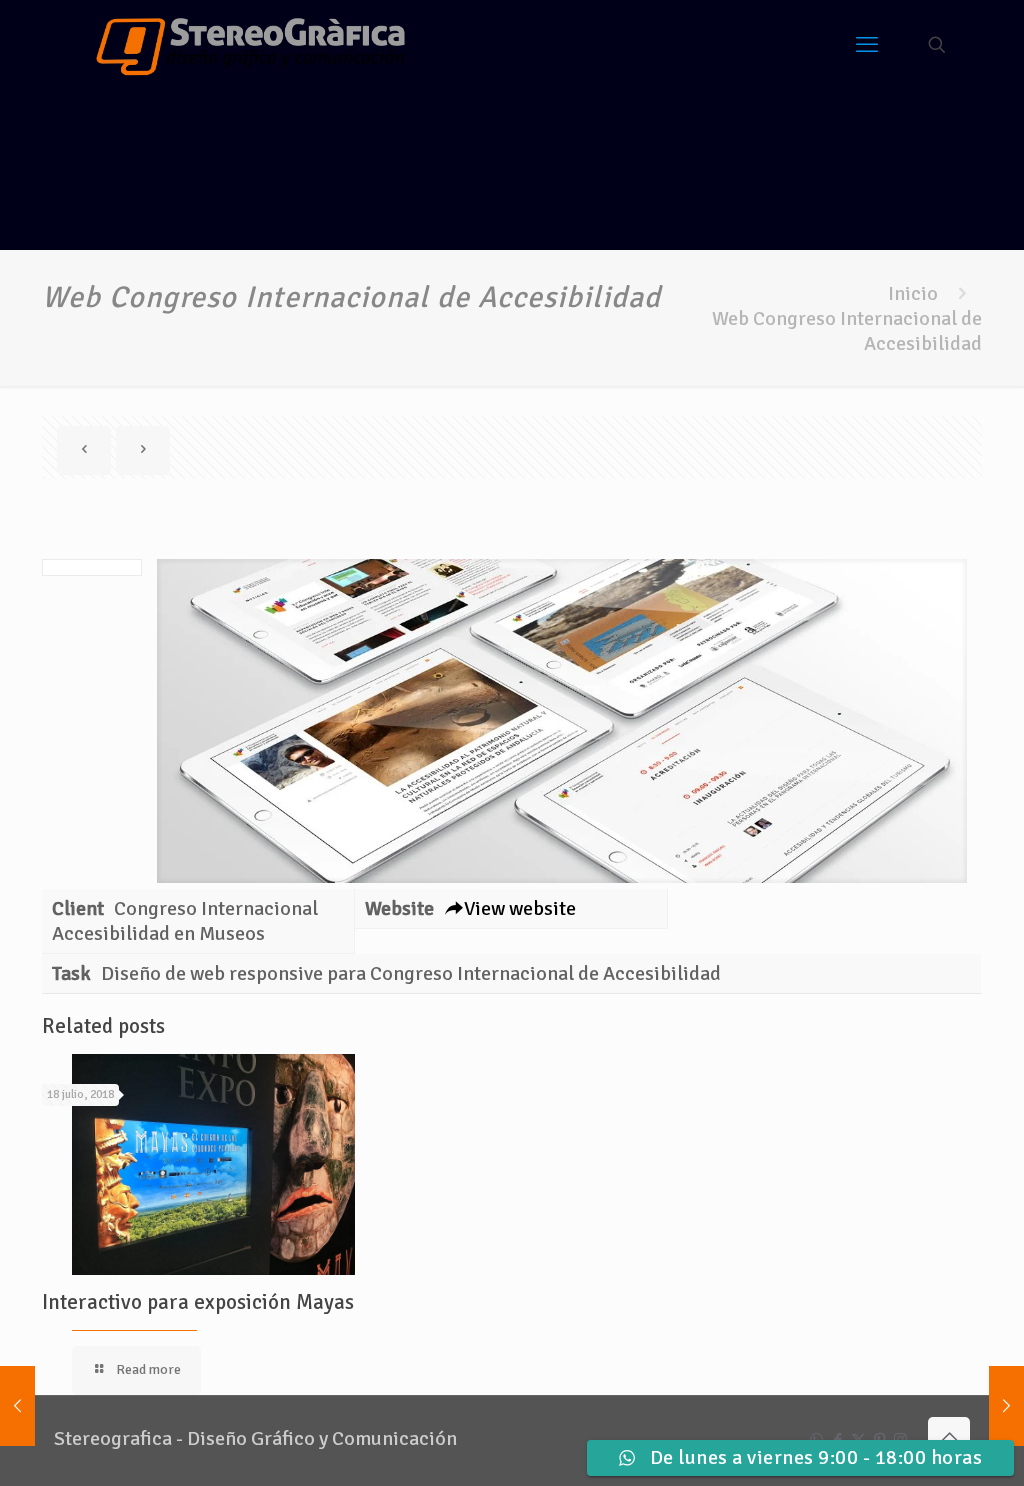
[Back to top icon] (949, 1438)
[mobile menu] (867, 45)
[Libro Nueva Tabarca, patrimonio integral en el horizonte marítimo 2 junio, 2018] (1006, 1406)
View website (520, 908)
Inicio (913, 293)
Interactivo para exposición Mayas (198, 1302)
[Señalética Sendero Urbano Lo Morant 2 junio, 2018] (17, 1406)
